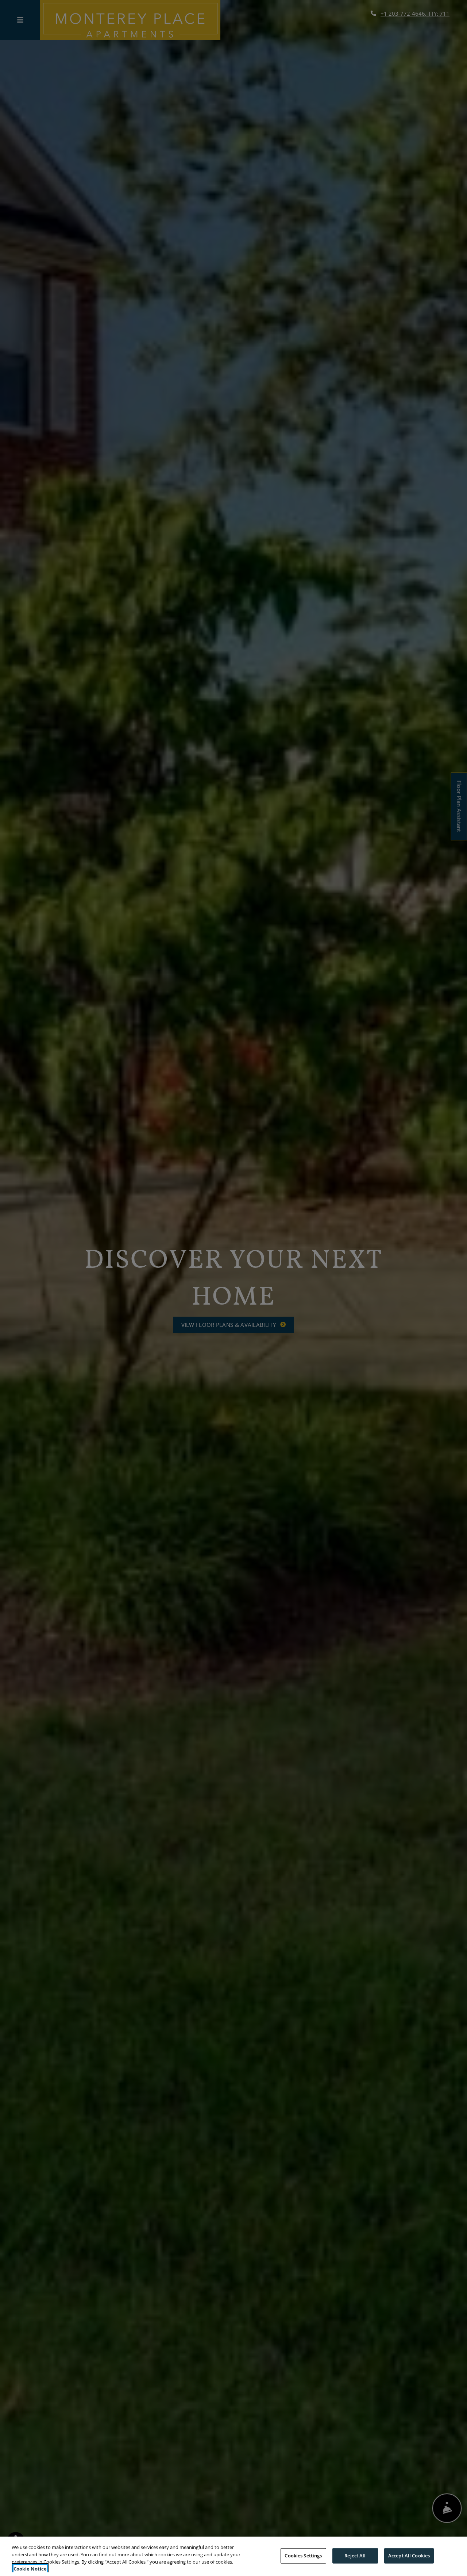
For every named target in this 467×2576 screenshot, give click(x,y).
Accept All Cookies (409, 2556)
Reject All (355, 2556)
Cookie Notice (30, 2568)
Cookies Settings (303, 2556)
